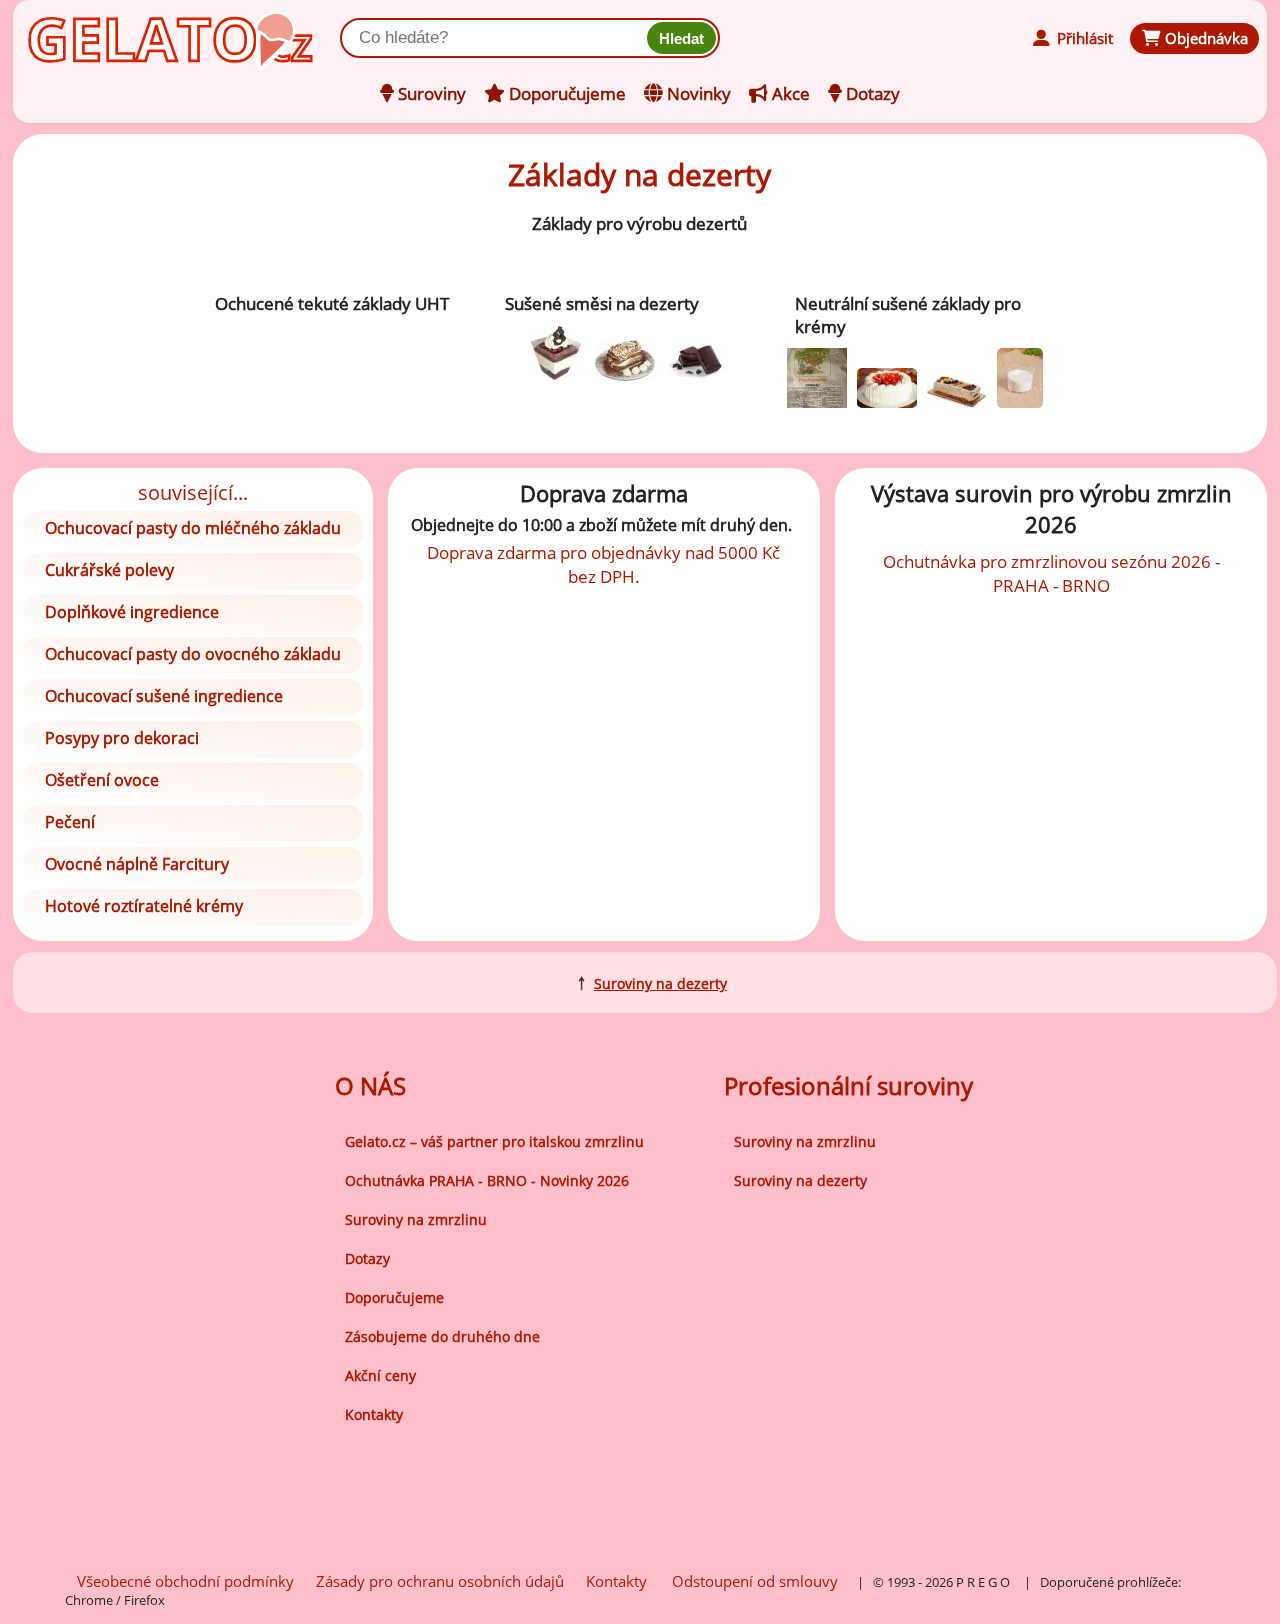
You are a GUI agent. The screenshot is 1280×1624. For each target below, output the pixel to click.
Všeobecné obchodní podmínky (185, 1581)
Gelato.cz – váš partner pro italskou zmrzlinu (494, 1141)
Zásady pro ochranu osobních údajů (440, 1581)
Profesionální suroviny (848, 1085)
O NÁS (370, 1085)
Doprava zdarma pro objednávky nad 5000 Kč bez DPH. (603, 564)
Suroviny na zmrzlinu (416, 1219)
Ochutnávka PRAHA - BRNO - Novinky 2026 (487, 1180)
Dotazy (367, 1258)
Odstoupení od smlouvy (755, 1581)
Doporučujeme (394, 1297)
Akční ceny (380, 1375)
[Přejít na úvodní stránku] (118, 36)
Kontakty (374, 1414)
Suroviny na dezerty (660, 983)
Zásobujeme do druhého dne (442, 1336)
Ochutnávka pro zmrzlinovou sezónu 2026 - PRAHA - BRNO (1051, 573)
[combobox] (497, 38)
